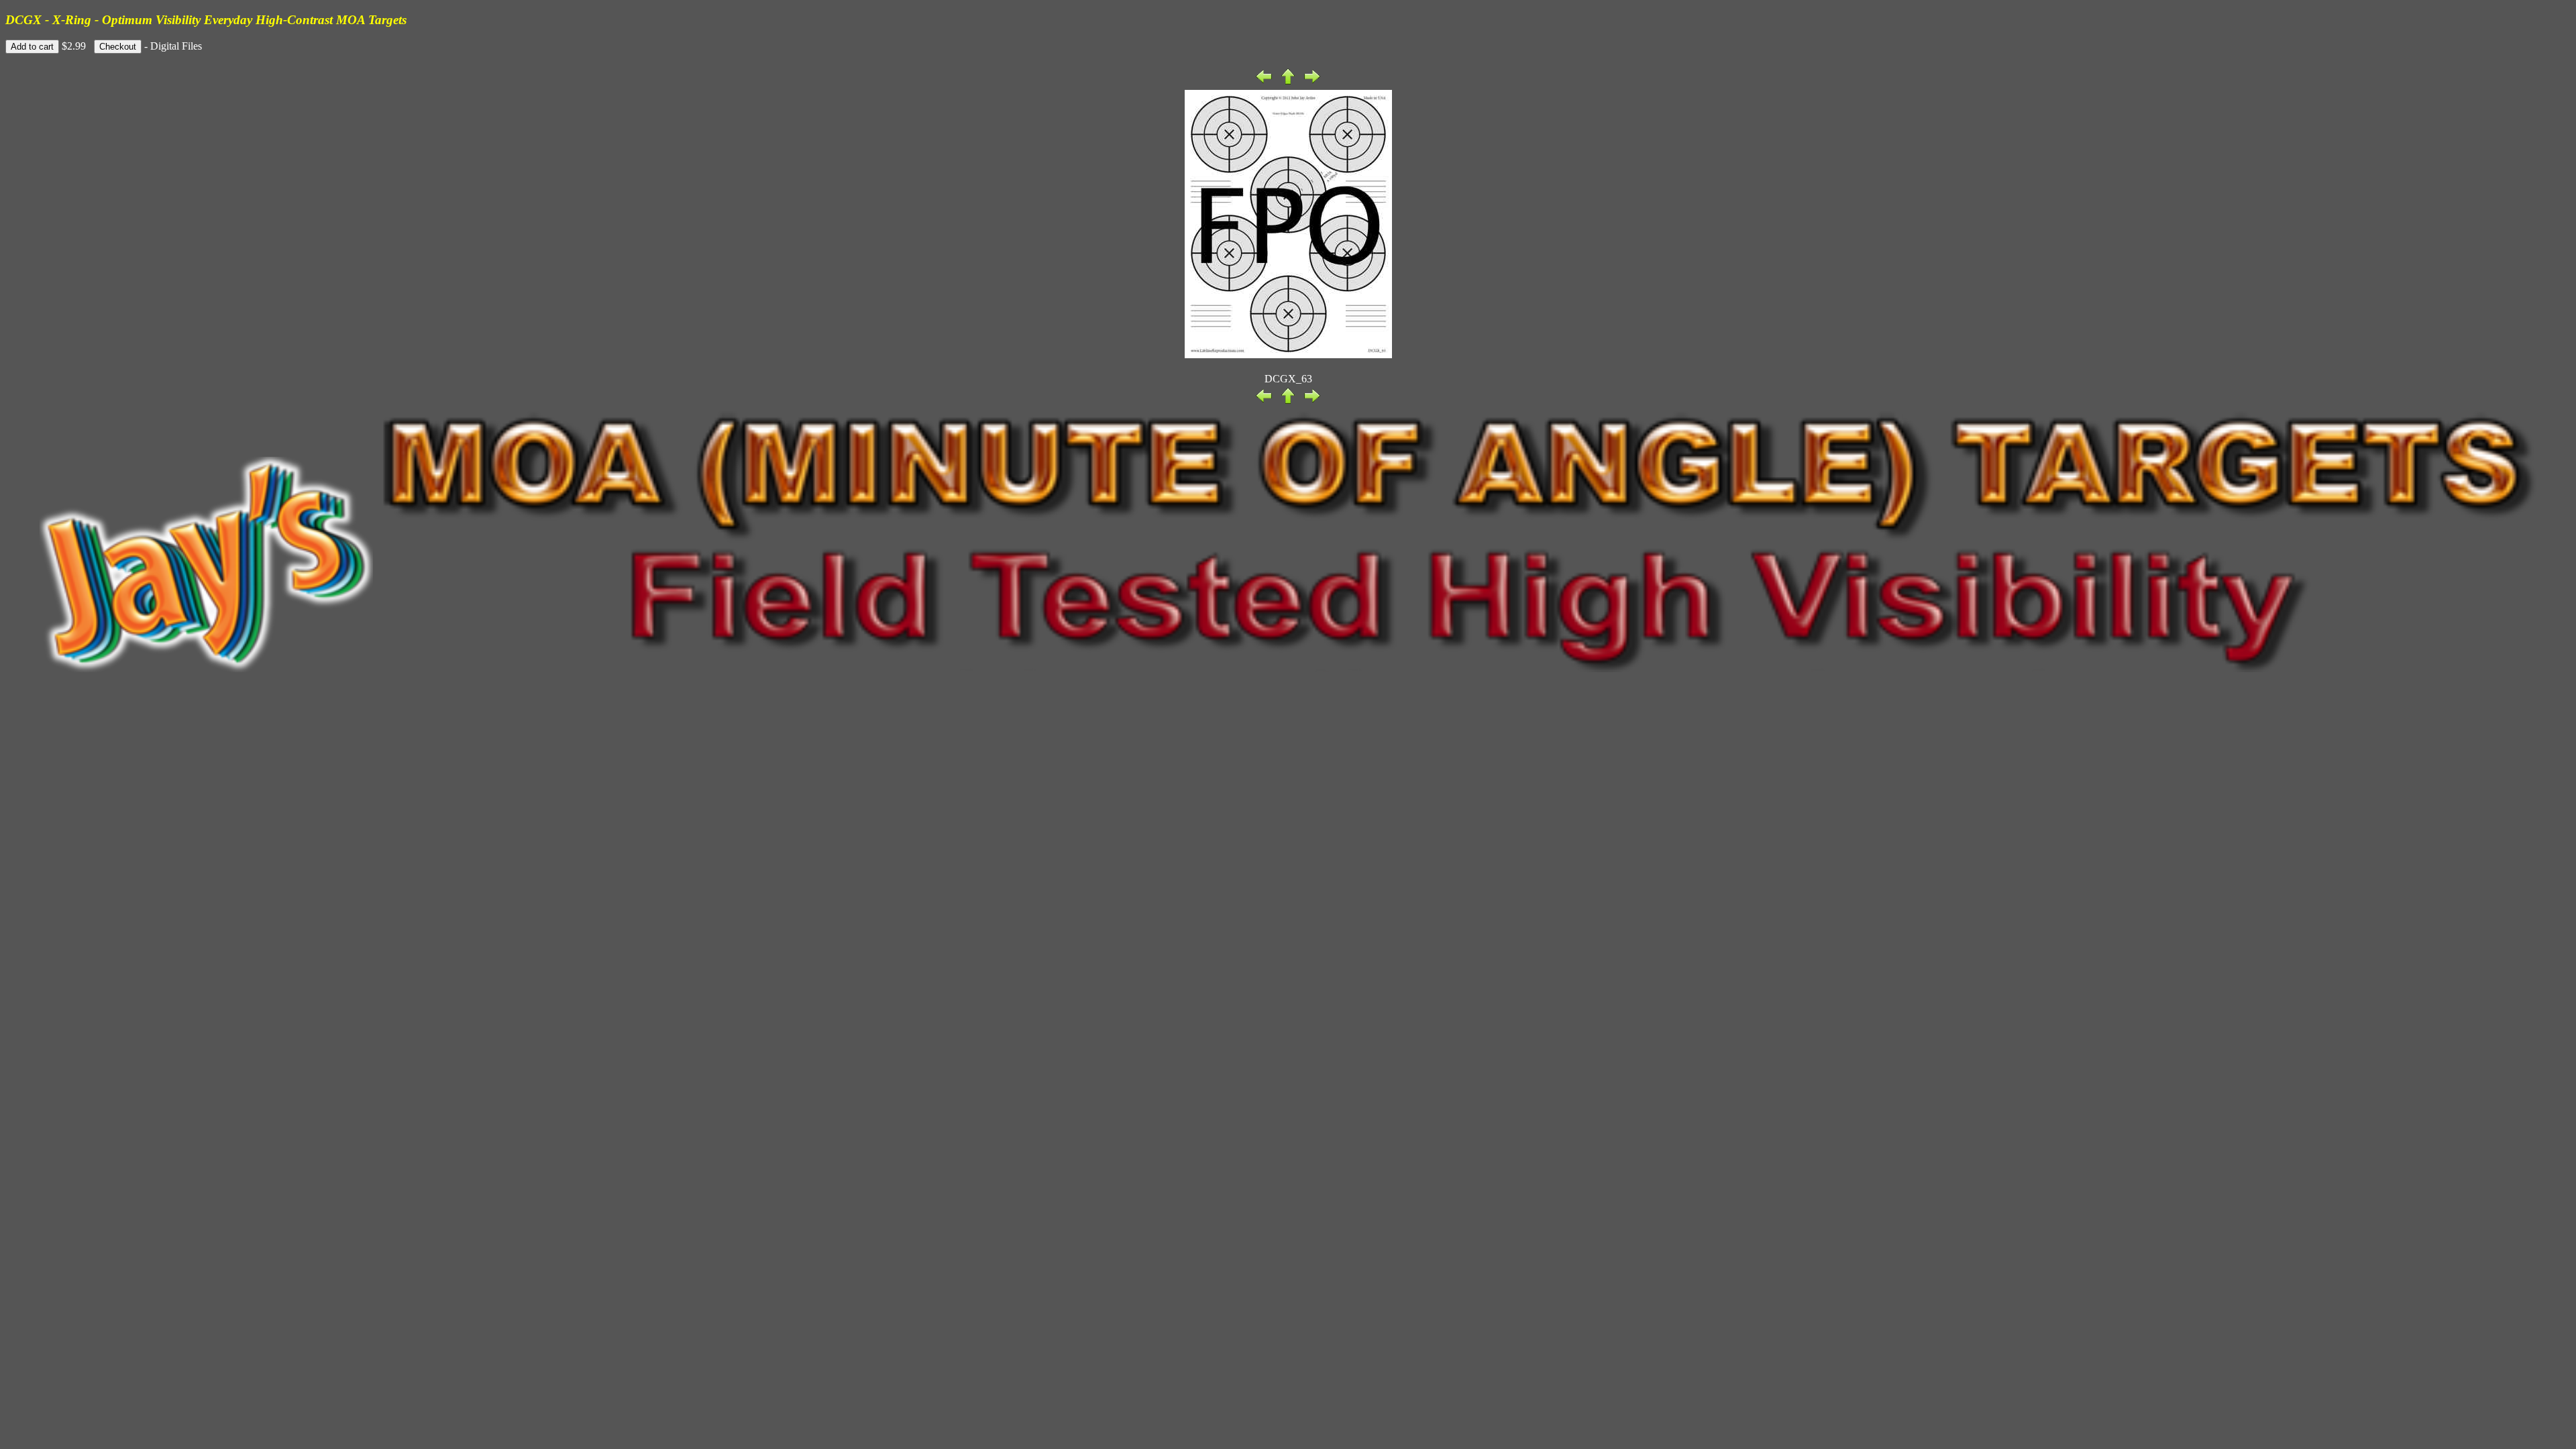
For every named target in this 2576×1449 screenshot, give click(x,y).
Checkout (118, 47)
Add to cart (32, 47)
